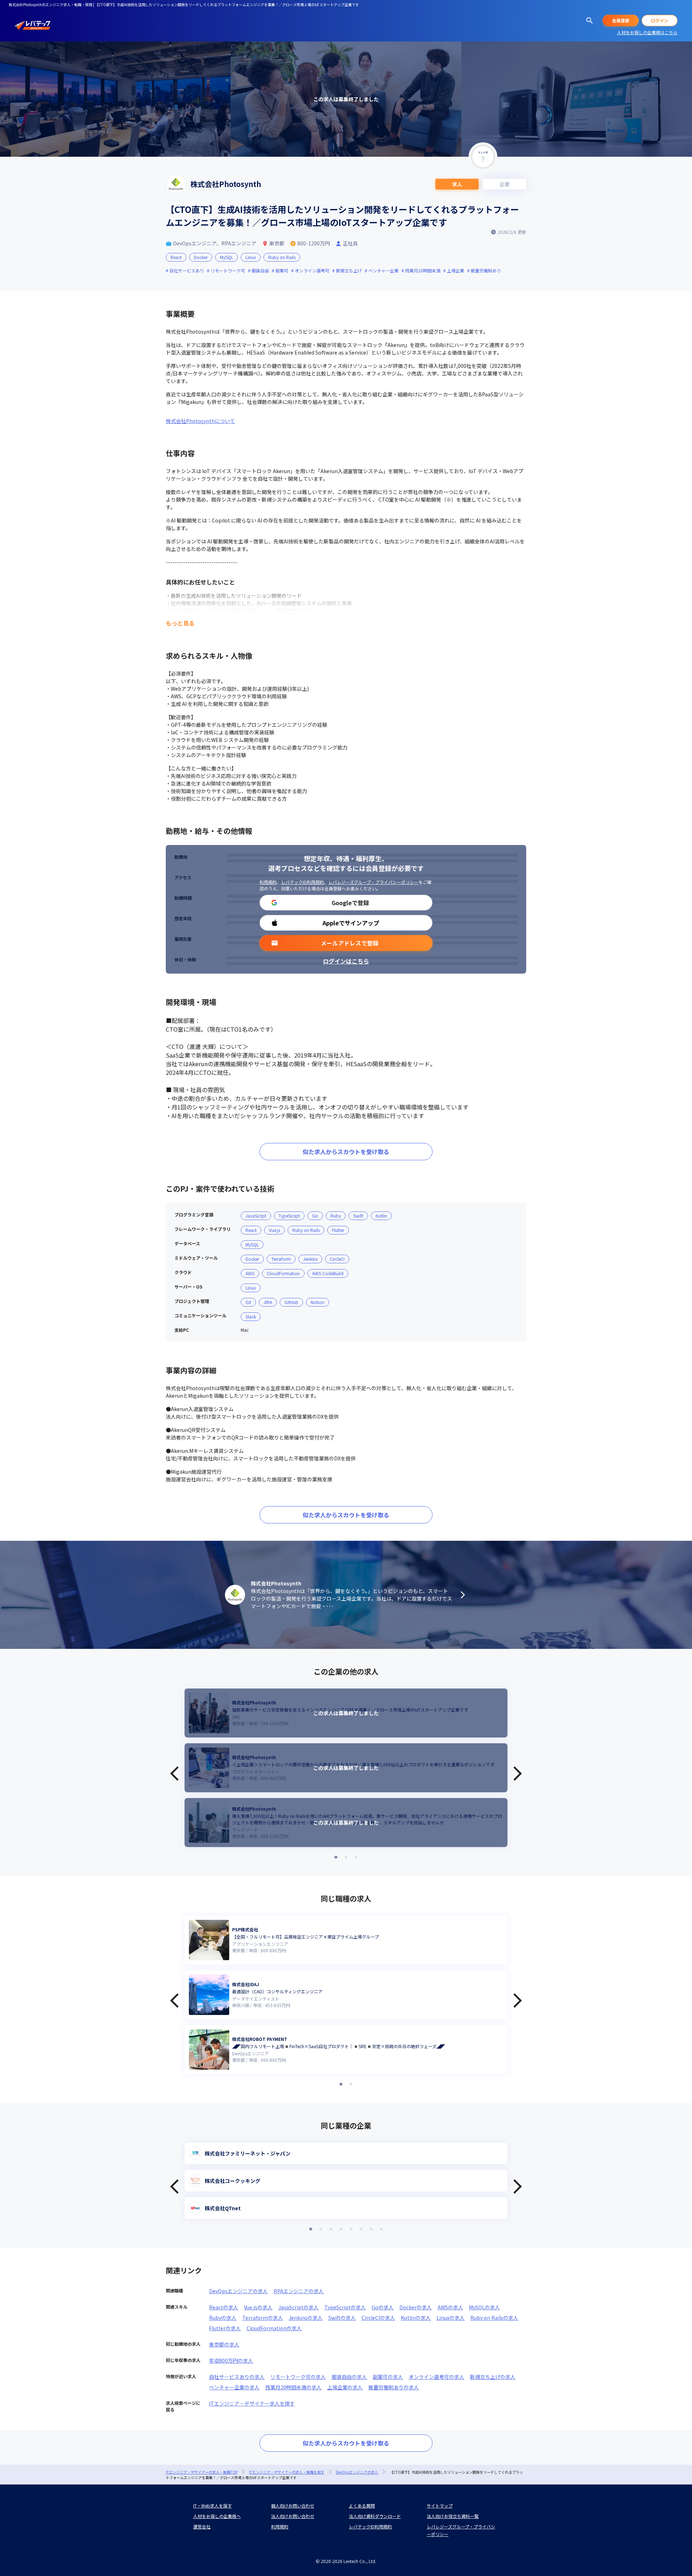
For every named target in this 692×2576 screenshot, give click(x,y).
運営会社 (202, 2526)
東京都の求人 (224, 2344)
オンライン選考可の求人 (436, 2377)
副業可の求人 (388, 2377)
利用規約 (268, 882)
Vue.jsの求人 (258, 2307)
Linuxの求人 (451, 2318)
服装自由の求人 (349, 2377)
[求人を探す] (590, 21)
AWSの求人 (450, 2307)
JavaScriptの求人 (298, 2307)
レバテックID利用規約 (303, 882)
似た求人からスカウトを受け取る (346, 1152)
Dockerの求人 (416, 2307)
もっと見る (180, 623)
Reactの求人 (224, 2307)
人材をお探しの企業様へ (217, 2516)
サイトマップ (440, 2506)
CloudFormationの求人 (274, 2328)
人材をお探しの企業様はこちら (647, 32)
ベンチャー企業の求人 (234, 2387)
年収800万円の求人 (231, 2361)
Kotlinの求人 (416, 2318)
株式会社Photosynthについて (200, 421)
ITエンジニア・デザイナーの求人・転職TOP (202, 2472)
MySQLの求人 (484, 2307)
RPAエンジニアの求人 (299, 2291)
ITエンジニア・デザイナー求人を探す (252, 2403)
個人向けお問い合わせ (293, 2506)
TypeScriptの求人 (345, 2307)
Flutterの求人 (225, 2328)
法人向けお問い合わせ (293, 2516)
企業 (505, 184)
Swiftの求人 (342, 2318)
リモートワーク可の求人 (298, 2377)
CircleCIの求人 (378, 2318)
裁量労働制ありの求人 (394, 2387)
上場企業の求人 (345, 2387)
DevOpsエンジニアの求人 (238, 2291)
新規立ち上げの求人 (493, 2377)
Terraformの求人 (263, 2318)
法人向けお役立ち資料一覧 (453, 2516)
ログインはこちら (346, 961)
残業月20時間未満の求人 (293, 2387)
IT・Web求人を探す (212, 2506)
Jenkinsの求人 (306, 2318)
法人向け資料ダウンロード (375, 2516)
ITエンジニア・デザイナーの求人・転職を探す (287, 2472)
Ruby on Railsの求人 (494, 2318)
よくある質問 (362, 2506)
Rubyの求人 (223, 2318)
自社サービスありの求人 (237, 2377)
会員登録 (621, 20)
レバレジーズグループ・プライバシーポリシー (373, 882)
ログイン (660, 20)
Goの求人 (383, 2307)
